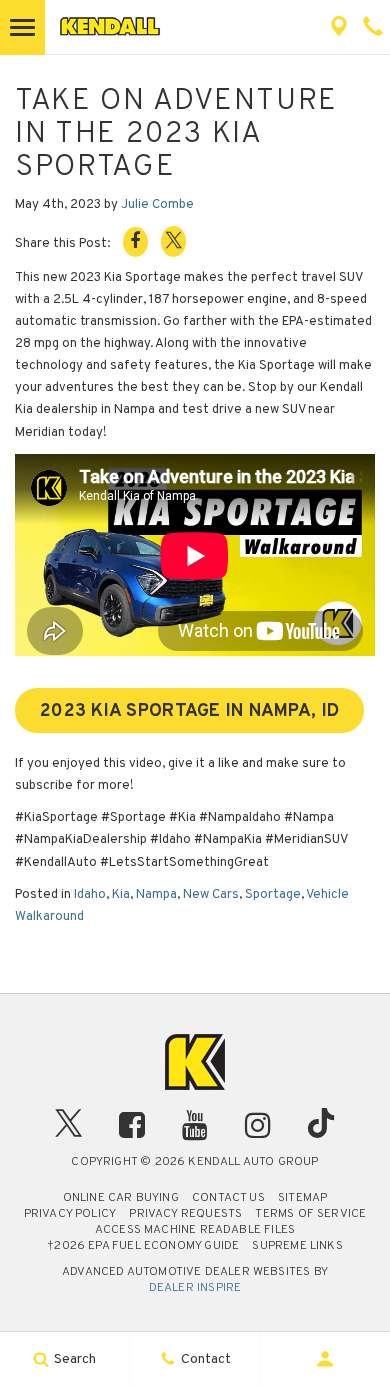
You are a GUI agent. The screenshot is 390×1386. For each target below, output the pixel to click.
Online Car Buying (121, 1198)
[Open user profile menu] (325, 1359)
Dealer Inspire (195, 1288)
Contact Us (228, 1198)
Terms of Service (310, 1214)
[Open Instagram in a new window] (258, 1125)
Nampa (156, 895)
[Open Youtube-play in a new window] (195, 1125)
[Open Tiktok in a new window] (321, 1129)
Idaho (90, 895)
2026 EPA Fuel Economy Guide (143, 1246)
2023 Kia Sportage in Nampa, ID (189, 711)
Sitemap (302, 1198)
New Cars (211, 895)
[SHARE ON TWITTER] (173, 241)
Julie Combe (157, 205)
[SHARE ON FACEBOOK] (135, 242)
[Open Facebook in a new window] (132, 1125)
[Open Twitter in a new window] (69, 1129)
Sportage (273, 895)
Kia (121, 895)
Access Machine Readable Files (195, 1230)
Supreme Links (297, 1246)
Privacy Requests (185, 1214)
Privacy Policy (70, 1214)
